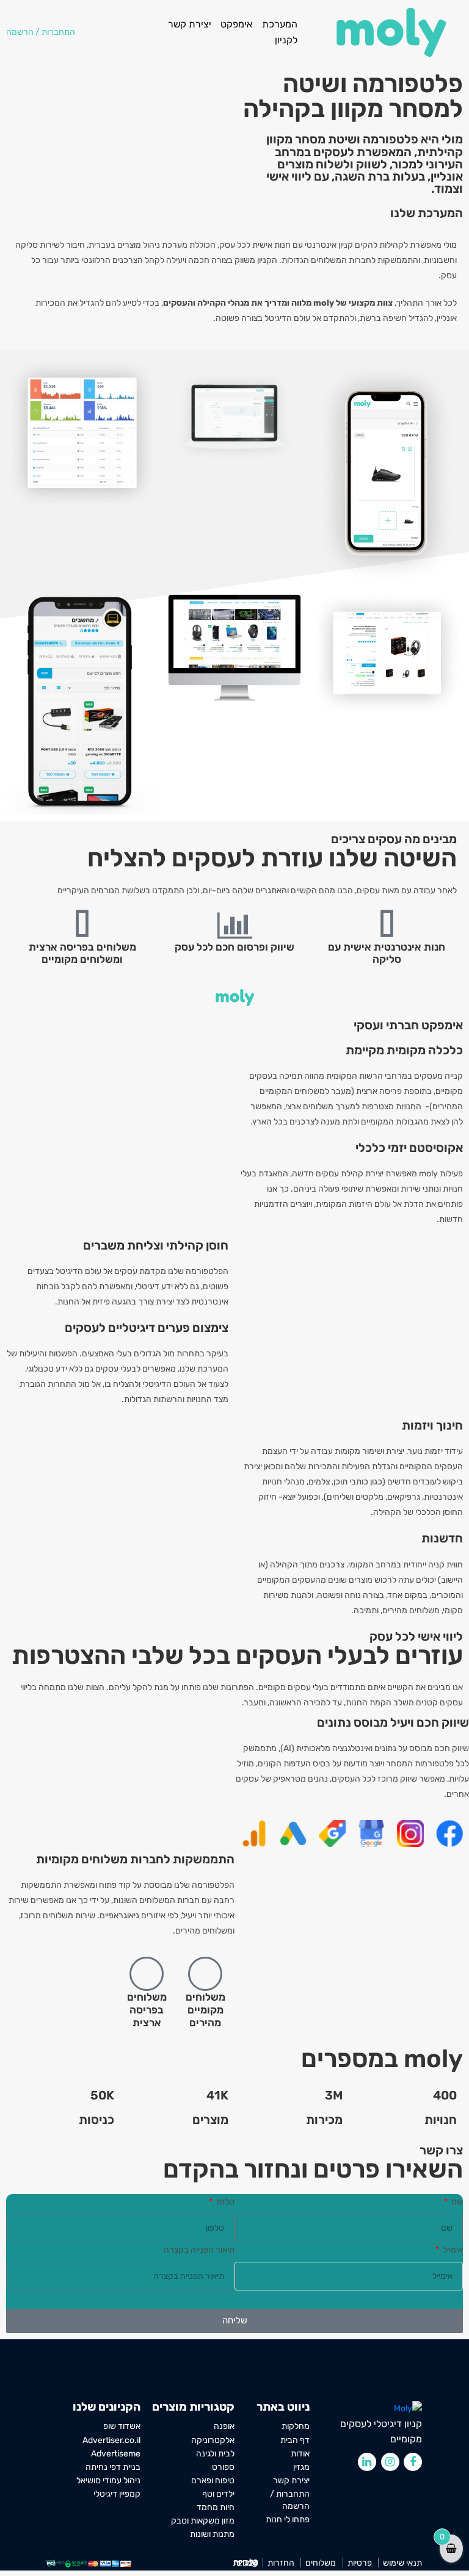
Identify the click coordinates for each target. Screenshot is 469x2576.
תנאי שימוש (402, 2563)
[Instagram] (390, 2462)
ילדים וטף (218, 2494)
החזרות (281, 2563)
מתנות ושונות (212, 2534)
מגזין (301, 2467)
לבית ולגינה (215, 2453)
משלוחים (321, 2563)
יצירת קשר (190, 24)
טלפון (224, 2202)
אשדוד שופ (122, 2427)
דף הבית (295, 2440)
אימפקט (236, 24)
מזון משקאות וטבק (203, 2520)
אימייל (452, 2250)
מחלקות (296, 2427)
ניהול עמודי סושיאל (108, 2480)
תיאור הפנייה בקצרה (199, 2250)
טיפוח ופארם (213, 2480)
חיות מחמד (216, 2507)
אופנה (224, 2427)
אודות (300, 2453)
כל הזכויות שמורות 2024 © (245, 2563)
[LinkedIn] (367, 2462)
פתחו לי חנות (288, 2520)
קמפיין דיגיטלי (117, 2494)
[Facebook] (413, 2462)
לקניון (286, 40)
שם (456, 2202)
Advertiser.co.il (111, 2440)
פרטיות (360, 2563)
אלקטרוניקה (213, 2440)
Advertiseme (116, 2453)
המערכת (280, 24)
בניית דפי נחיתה (113, 2467)
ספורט (223, 2467)
